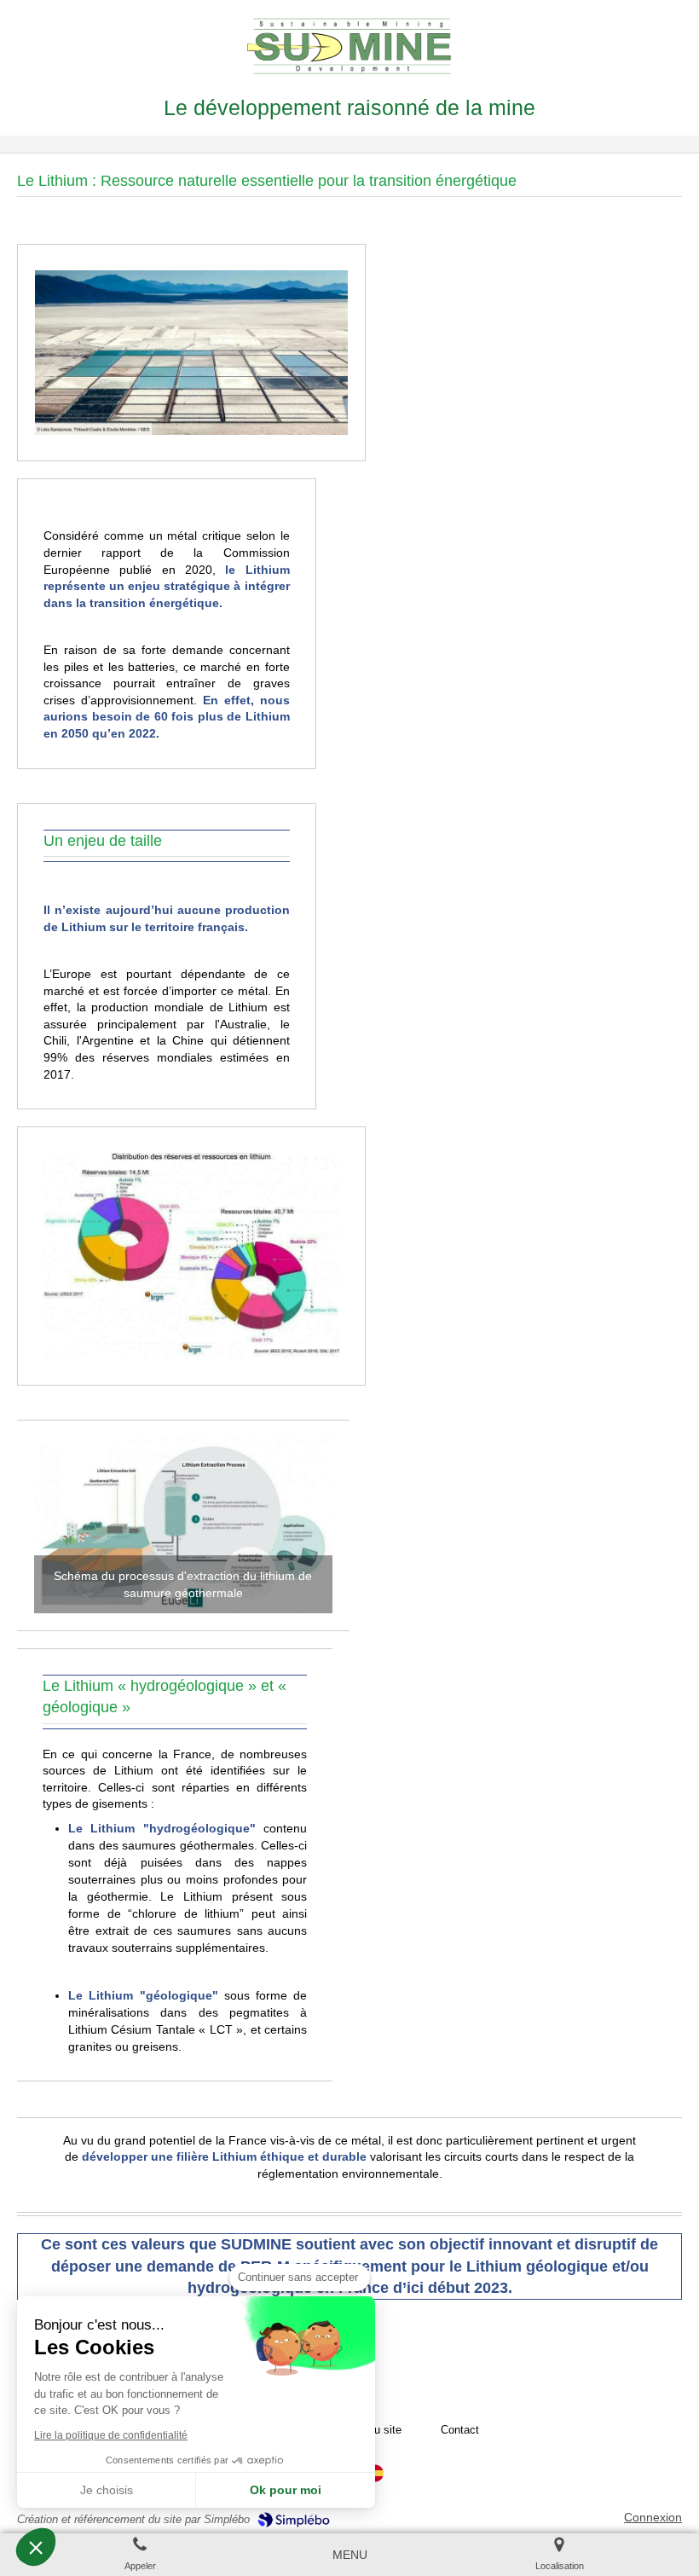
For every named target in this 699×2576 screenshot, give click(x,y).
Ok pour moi (286, 2490)
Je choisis (107, 2490)
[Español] (375, 2480)
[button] (36, 2547)
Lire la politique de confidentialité (111, 2435)
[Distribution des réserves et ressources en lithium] (191, 1256)
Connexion (653, 2517)
